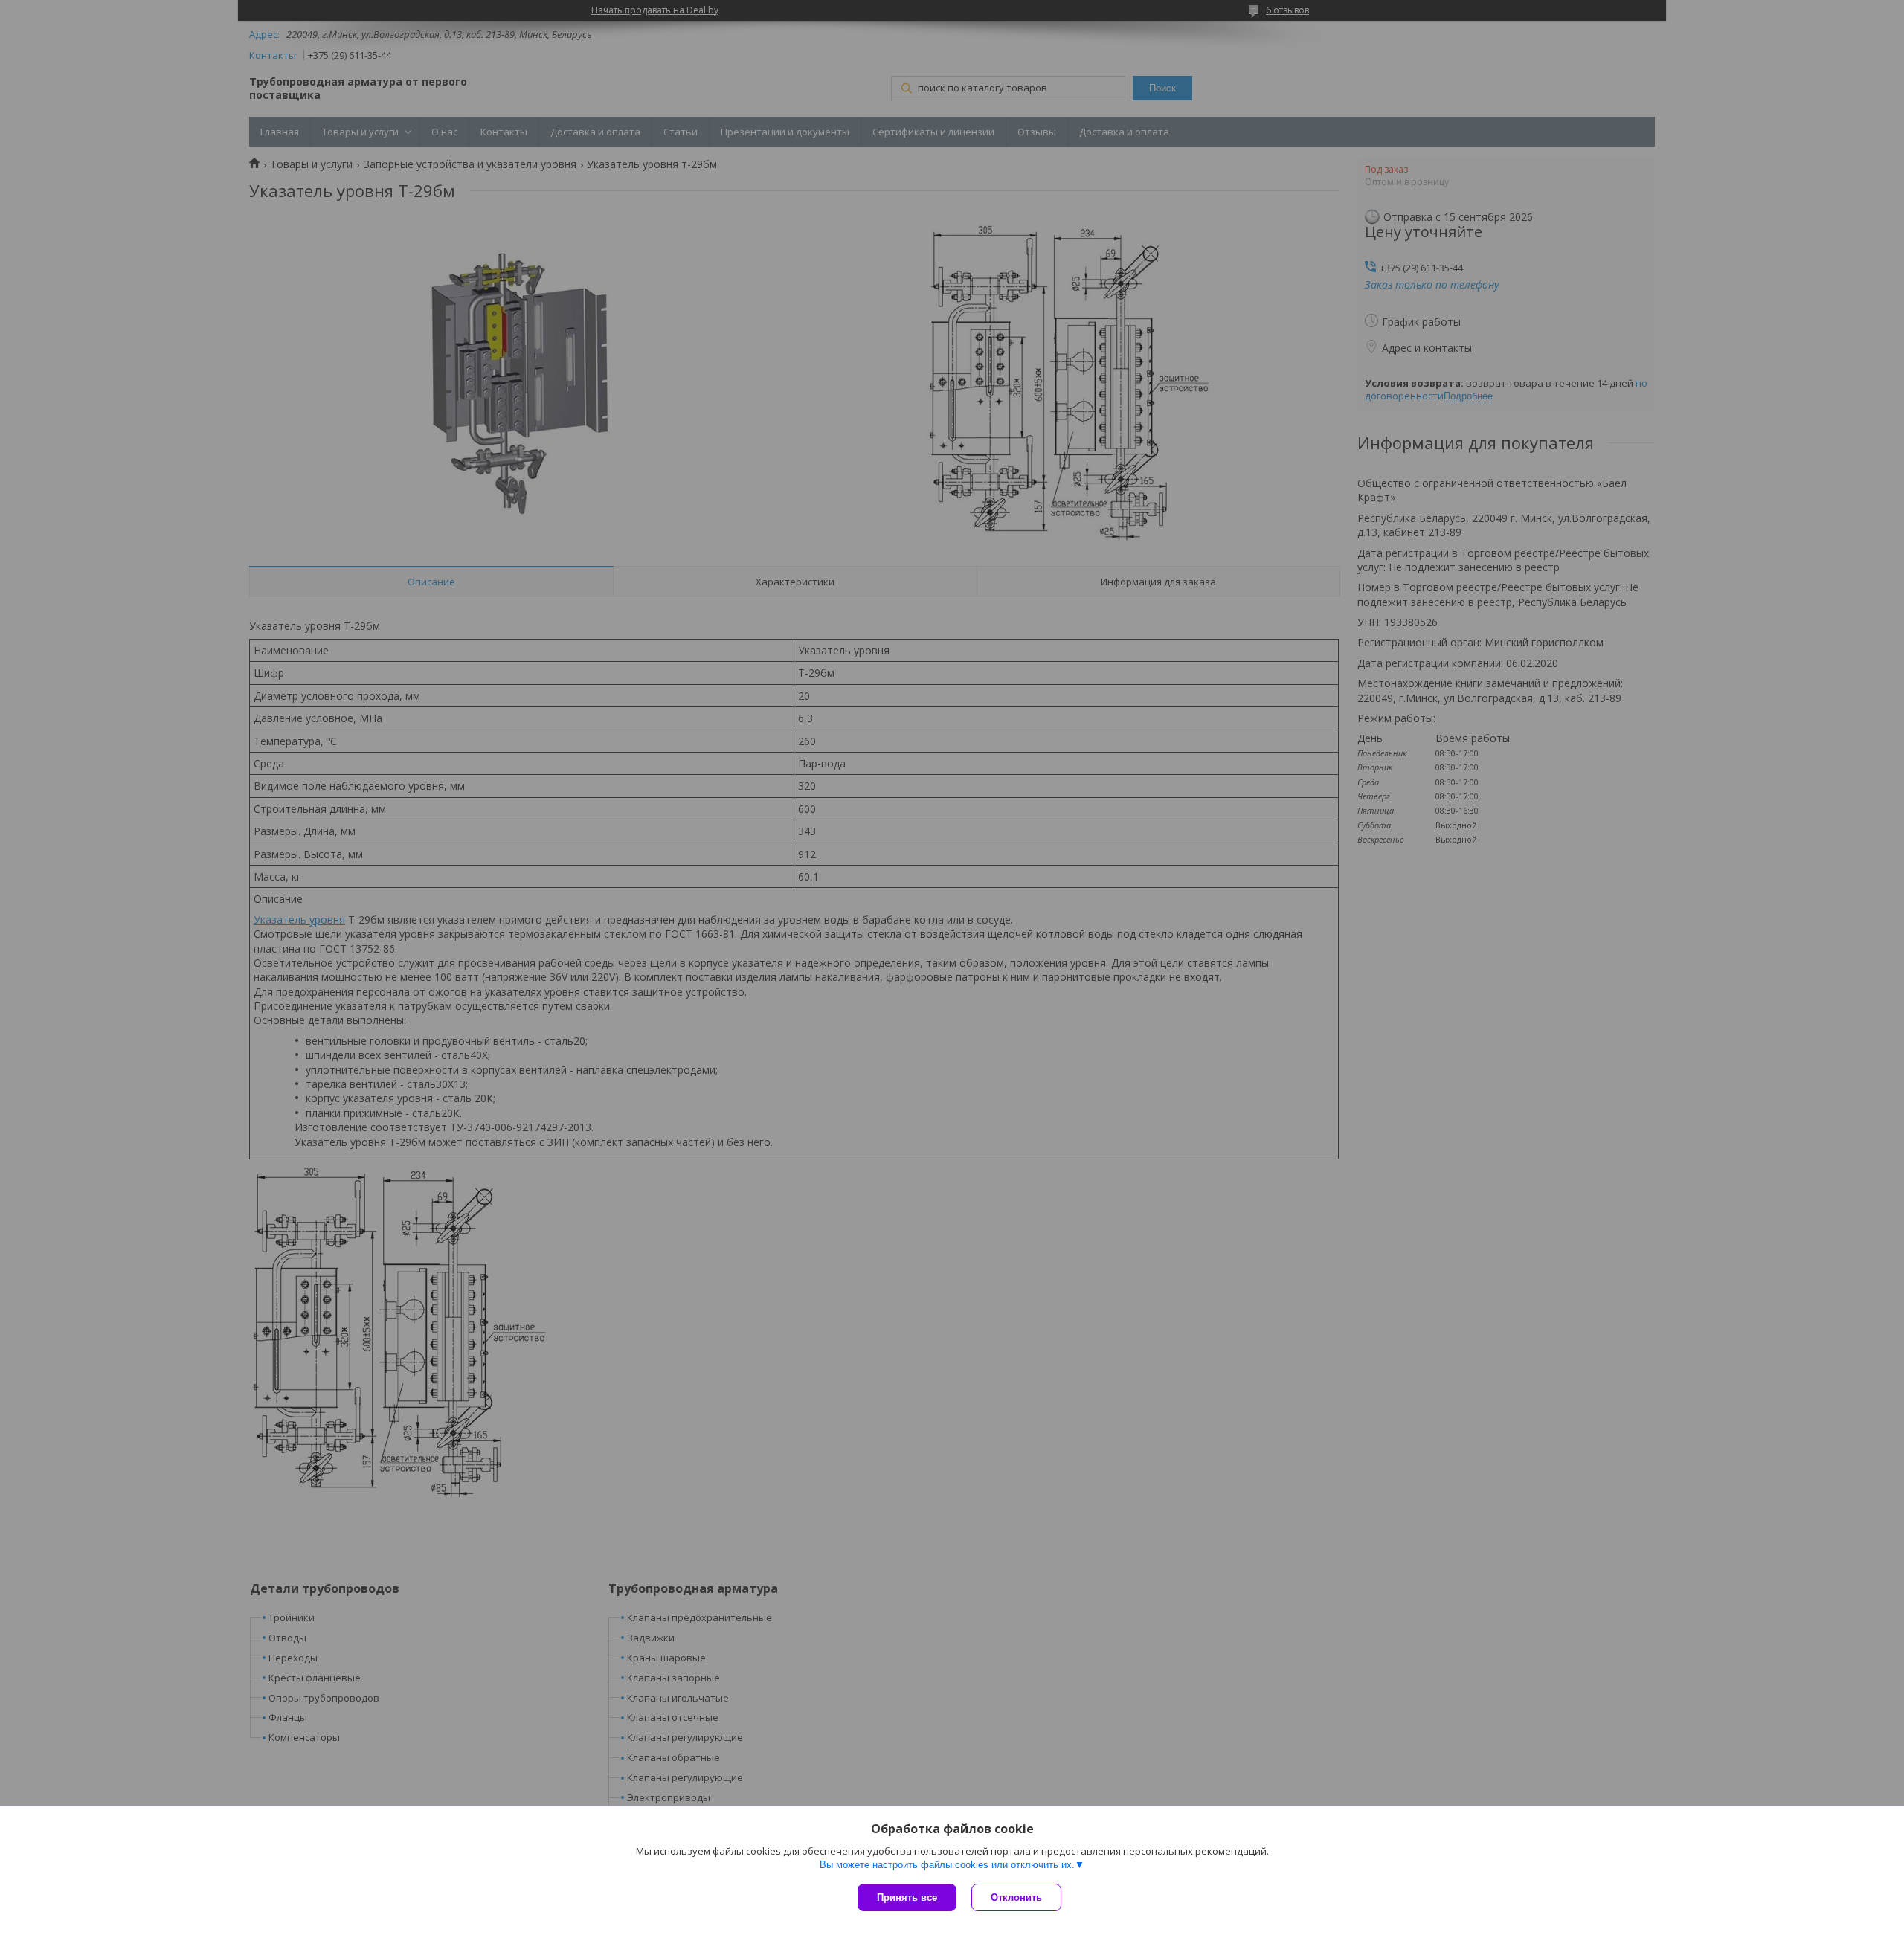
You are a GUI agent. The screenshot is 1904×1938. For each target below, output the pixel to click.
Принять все (907, 1897)
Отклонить (1016, 1897)
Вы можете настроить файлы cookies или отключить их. (947, 1865)
